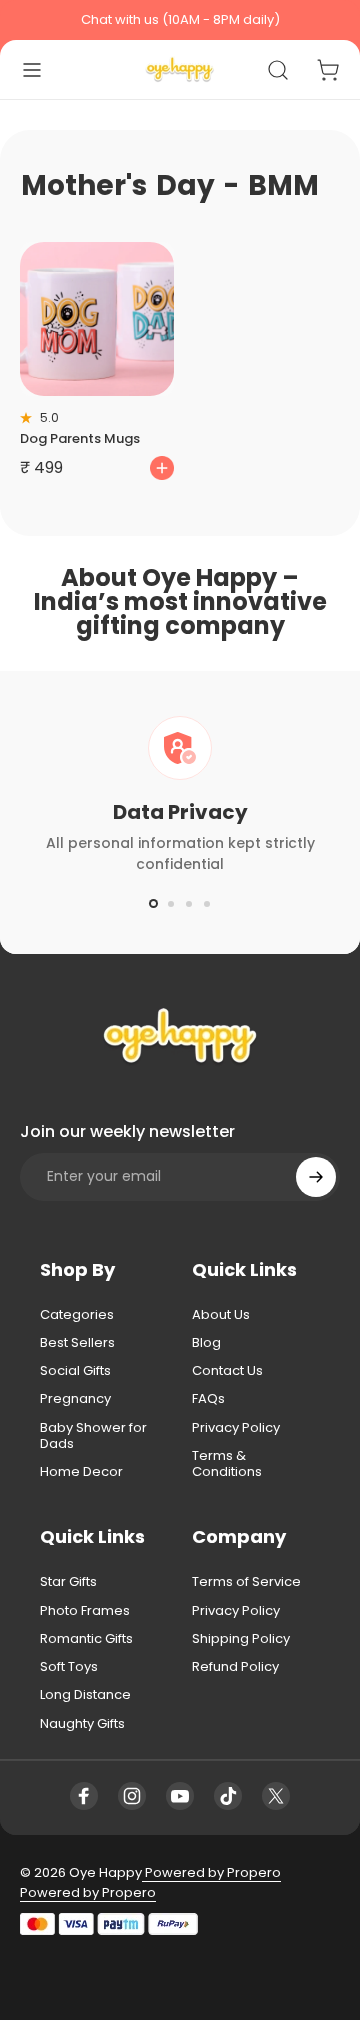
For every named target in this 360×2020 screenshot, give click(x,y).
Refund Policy (235, 1667)
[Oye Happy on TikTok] (228, 1796)
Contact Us (227, 1371)
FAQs (208, 1399)
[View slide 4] (207, 904)
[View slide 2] (171, 904)
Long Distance (85, 1695)
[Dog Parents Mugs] (97, 319)
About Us (221, 1315)
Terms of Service (246, 1582)
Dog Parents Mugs (80, 438)
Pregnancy (75, 1399)
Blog (206, 1343)
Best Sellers (77, 1343)
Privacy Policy (236, 1428)
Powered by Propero (211, 1872)
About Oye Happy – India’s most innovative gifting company (180, 601)
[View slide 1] (153, 904)
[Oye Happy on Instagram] (132, 1796)
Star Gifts (68, 1582)
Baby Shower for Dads (93, 1436)
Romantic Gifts (86, 1639)
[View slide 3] (189, 904)
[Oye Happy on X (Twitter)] (276, 1796)
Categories (77, 1315)
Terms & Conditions (227, 1464)
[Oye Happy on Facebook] (84, 1796)
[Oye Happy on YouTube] (180, 1796)
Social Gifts (75, 1371)
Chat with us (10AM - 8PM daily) (180, 19)
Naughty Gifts (82, 1724)
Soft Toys (69, 1667)
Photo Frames (85, 1611)
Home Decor (81, 1472)
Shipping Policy (241, 1639)
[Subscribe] (316, 1177)
